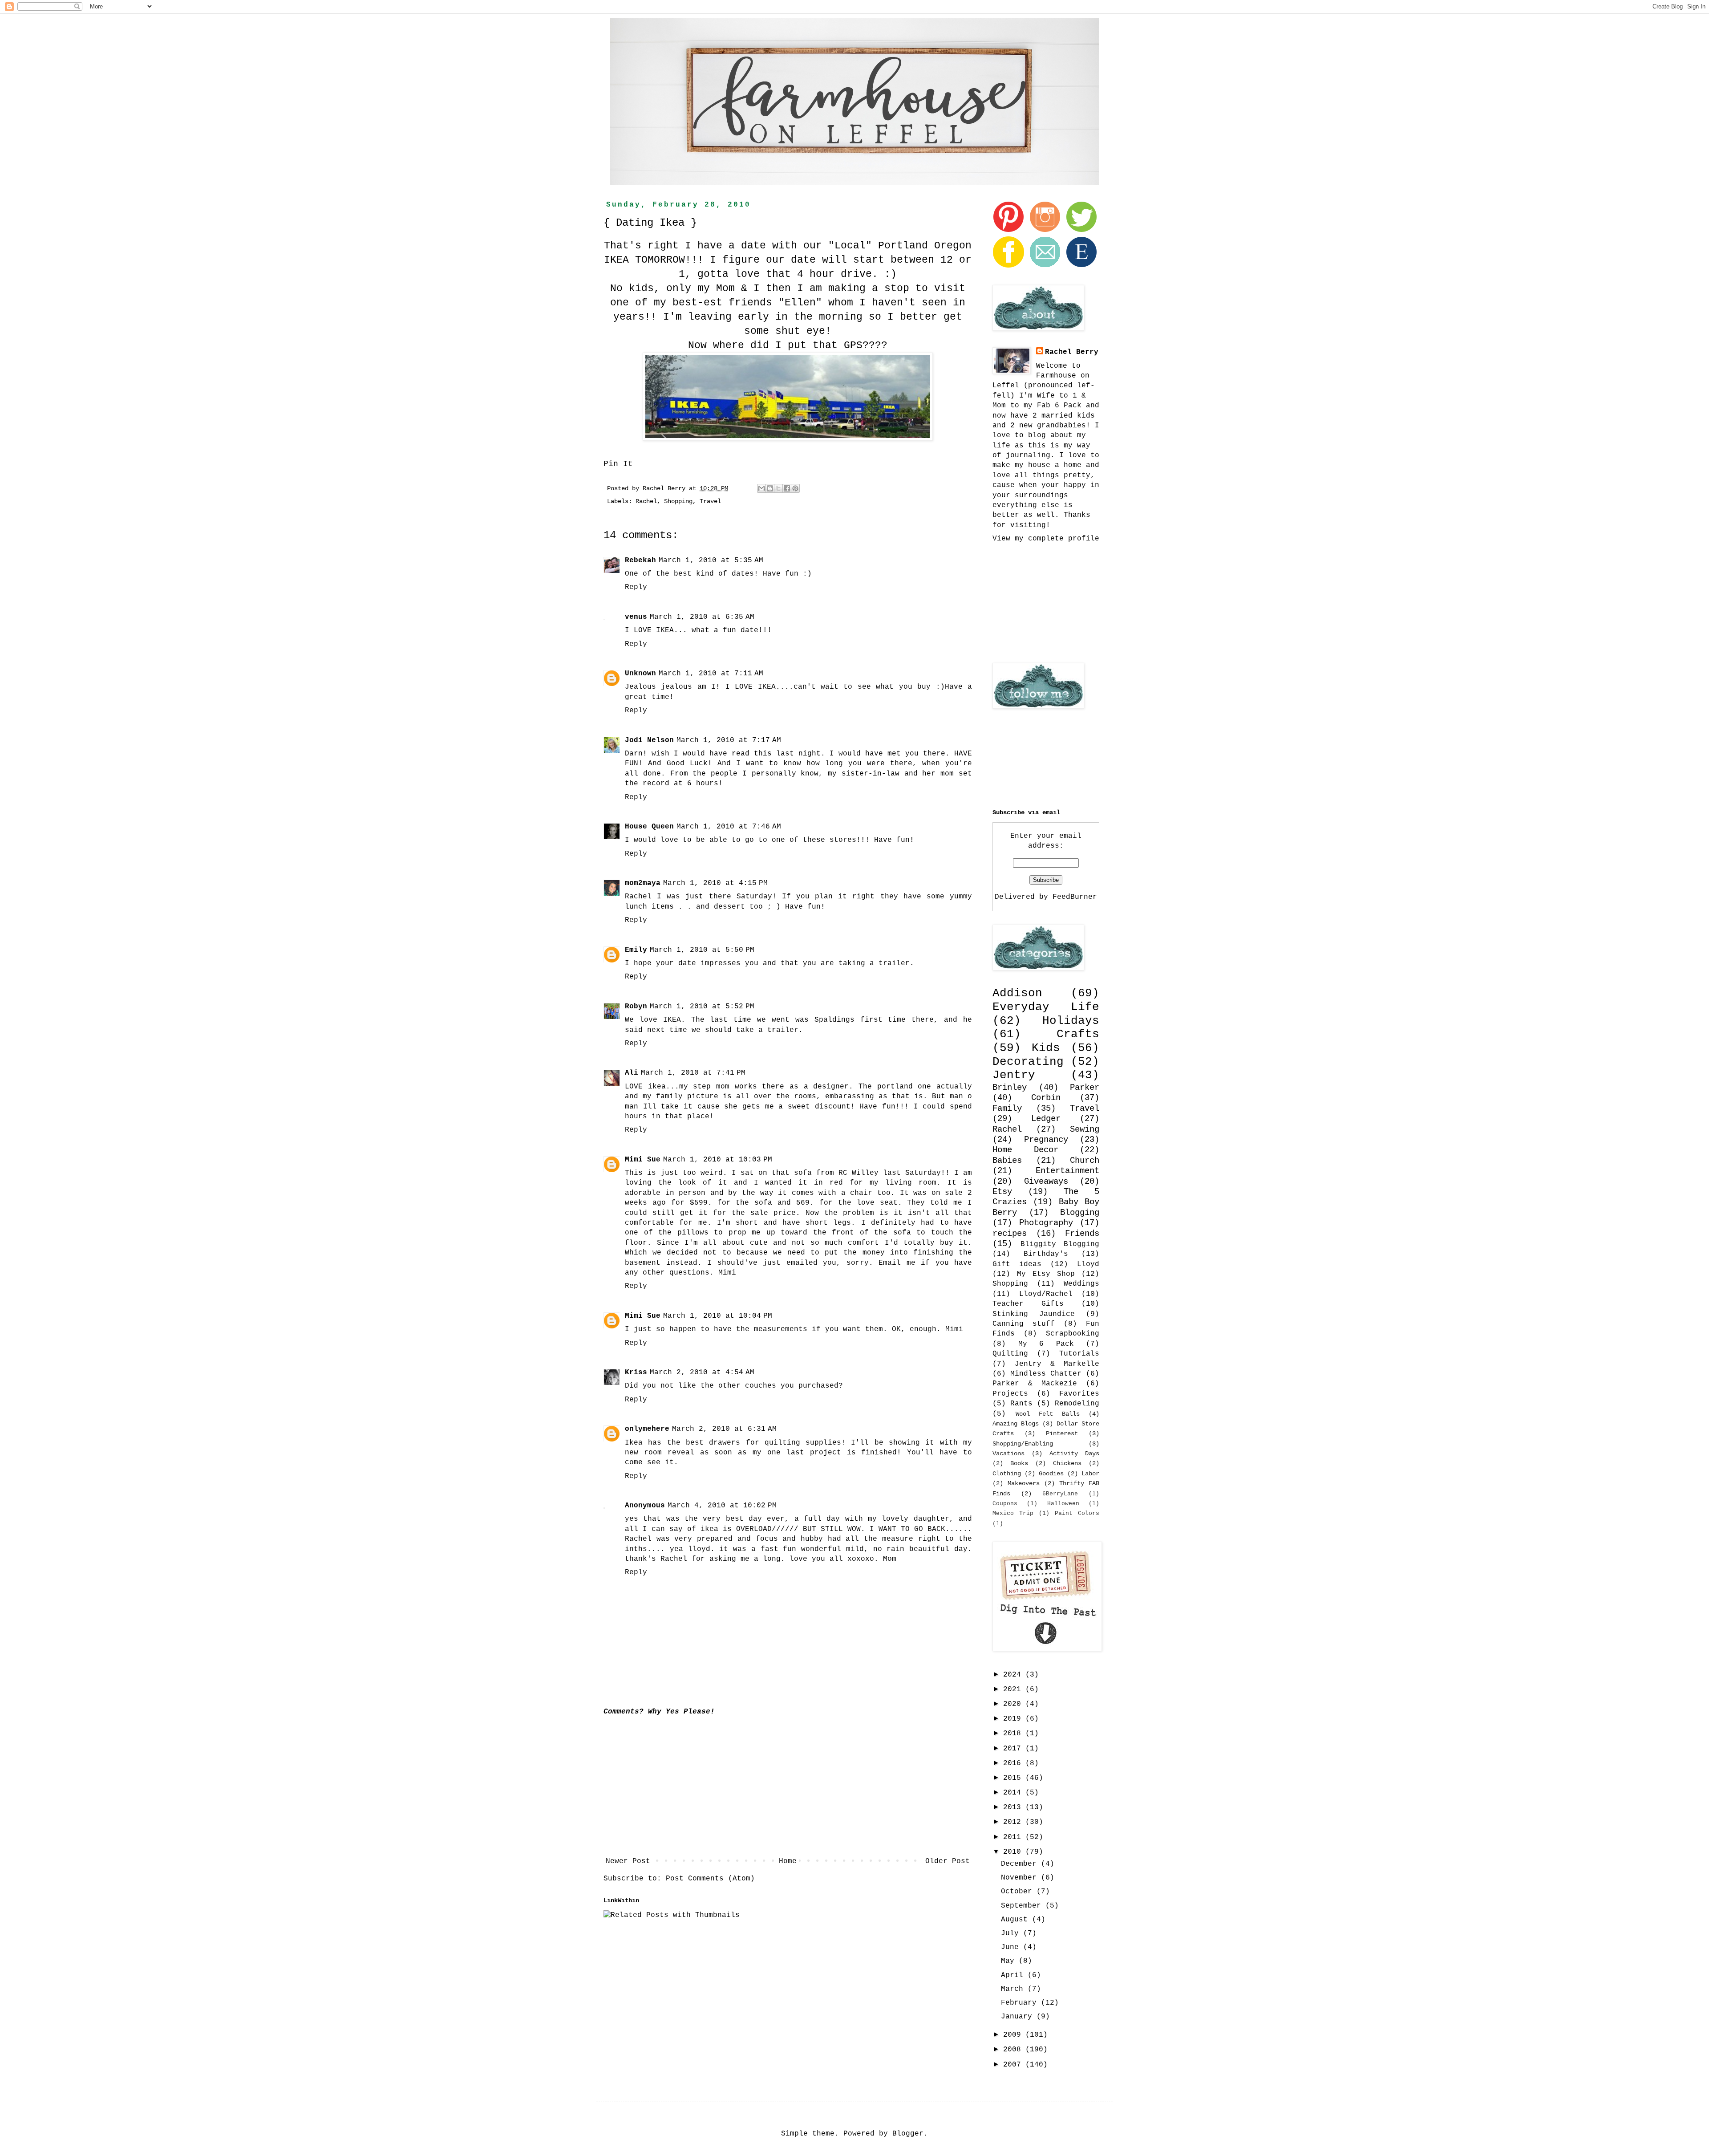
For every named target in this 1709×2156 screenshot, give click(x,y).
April (1014, 1975)
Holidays (1071, 1021)
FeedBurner (1075, 897)
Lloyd (1088, 1264)
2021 (1014, 1689)
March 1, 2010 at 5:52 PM (702, 1007)
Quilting (1010, 1354)
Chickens (1067, 1463)
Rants (1021, 1404)
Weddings (1081, 1284)
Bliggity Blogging (1060, 1244)
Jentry (1014, 1075)
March (1014, 1989)
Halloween (1063, 1504)
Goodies (1051, 1474)
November (1021, 1878)
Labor (1090, 1474)
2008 (1014, 2050)
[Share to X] (778, 488)
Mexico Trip (1013, 1513)
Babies (1007, 1161)
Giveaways (1046, 1182)
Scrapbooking (1073, 1334)
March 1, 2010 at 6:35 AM (702, 617)
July (1012, 1933)
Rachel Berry (1072, 352)
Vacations (1008, 1454)
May (1010, 1961)
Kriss (636, 1372)
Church (1085, 1161)
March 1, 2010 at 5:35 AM (711, 560)
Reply (636, 587)
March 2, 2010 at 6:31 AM (724, 1429)
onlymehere (647, 1429)
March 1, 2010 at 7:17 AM (729, 740)
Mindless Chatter (1046, 1374)
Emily (636, 950)
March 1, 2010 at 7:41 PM (693, 1073)
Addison (1017, 993)
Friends (1082, 1234)
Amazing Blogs (1016, 1424)
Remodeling (1077, 1404)
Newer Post (628, 1861)
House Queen (649, 827)
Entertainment (1067, 1171)
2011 (1014, 1837)
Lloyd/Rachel (1046, 1294)
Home (788, 1861)
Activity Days (1074, 1454)
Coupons (1005, 1504)
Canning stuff (1024, 1324)
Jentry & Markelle (1057, 1364)
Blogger (908, 2134)
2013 (1014, 1807)
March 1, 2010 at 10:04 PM (718, 1316)
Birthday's (1046, 1254)
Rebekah (640, 560)
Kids (1046, 1048)
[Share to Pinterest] (795, 488)
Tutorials (1079, 1354)
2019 (1014, 1719)
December (1021, 1864)
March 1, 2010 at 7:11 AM (711, 674)
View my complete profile (1046, 539)
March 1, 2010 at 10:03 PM (718, 1160)
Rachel (646, 501)
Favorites (1079, 1394)
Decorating (1028, 1062)
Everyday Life (1046, 1007)
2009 (1014, 2035)
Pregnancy (1046, 1140)
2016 (1014, 1763)
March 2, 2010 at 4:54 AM (702, 1372)
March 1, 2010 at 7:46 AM (729, 827)
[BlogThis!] (770, 488)
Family (1007, 1108)
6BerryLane (1060, 1494)
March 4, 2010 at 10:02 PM (722, 1506)
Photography (1046, 1223)
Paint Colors (1077, 1513)
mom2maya (643, 883)
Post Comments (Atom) (710, 1879)
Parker (1085, 1088)
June (1012, 1947)
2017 (1014, 1749)
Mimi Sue (643, 1160)
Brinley (1010, 1088)
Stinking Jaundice (1034, 1314)
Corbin (1046, 1098)
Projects (1010, 1394)
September (1023, 1906)
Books (1019, 1463)
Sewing (1085, 1129)
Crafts (1078, 1034)
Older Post (948, 1861)
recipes (1010, 1234)
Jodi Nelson (649, 740)
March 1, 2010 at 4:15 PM (715, 883)
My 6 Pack (1046, 1344)
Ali (632, 1073)
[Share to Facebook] (787, 488)
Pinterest (1062, 1433)
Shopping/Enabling (1023, 1444)
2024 (1014, 1675)
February (1021, 2003)
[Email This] (761, 488)
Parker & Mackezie (1035, 1384)
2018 (1014, 1734)
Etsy (1002, 1192)
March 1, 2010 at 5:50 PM (702, 950)
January (1019, 2017)
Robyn (636, 1007)
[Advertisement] (788, 1787)
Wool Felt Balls (1048, 1414)
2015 (1014, 1778)
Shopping (678, 501)
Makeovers (1024, 1483)
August (1016, 1920)
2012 (1014, 1822)
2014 (1014, 1793)
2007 (1014, 2065)
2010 (1014, 1852)
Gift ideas (1017, 1264)
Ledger (1046, 1119)
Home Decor (1025, 1150)
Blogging (1080, 1213)
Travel (710, 501)
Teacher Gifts (1028, 1304)
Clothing (1007, 1474)
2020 (1014, 1704)
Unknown (640, 674)
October (1019, 1892)
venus (636, 617)
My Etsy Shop (1046, 1274)
